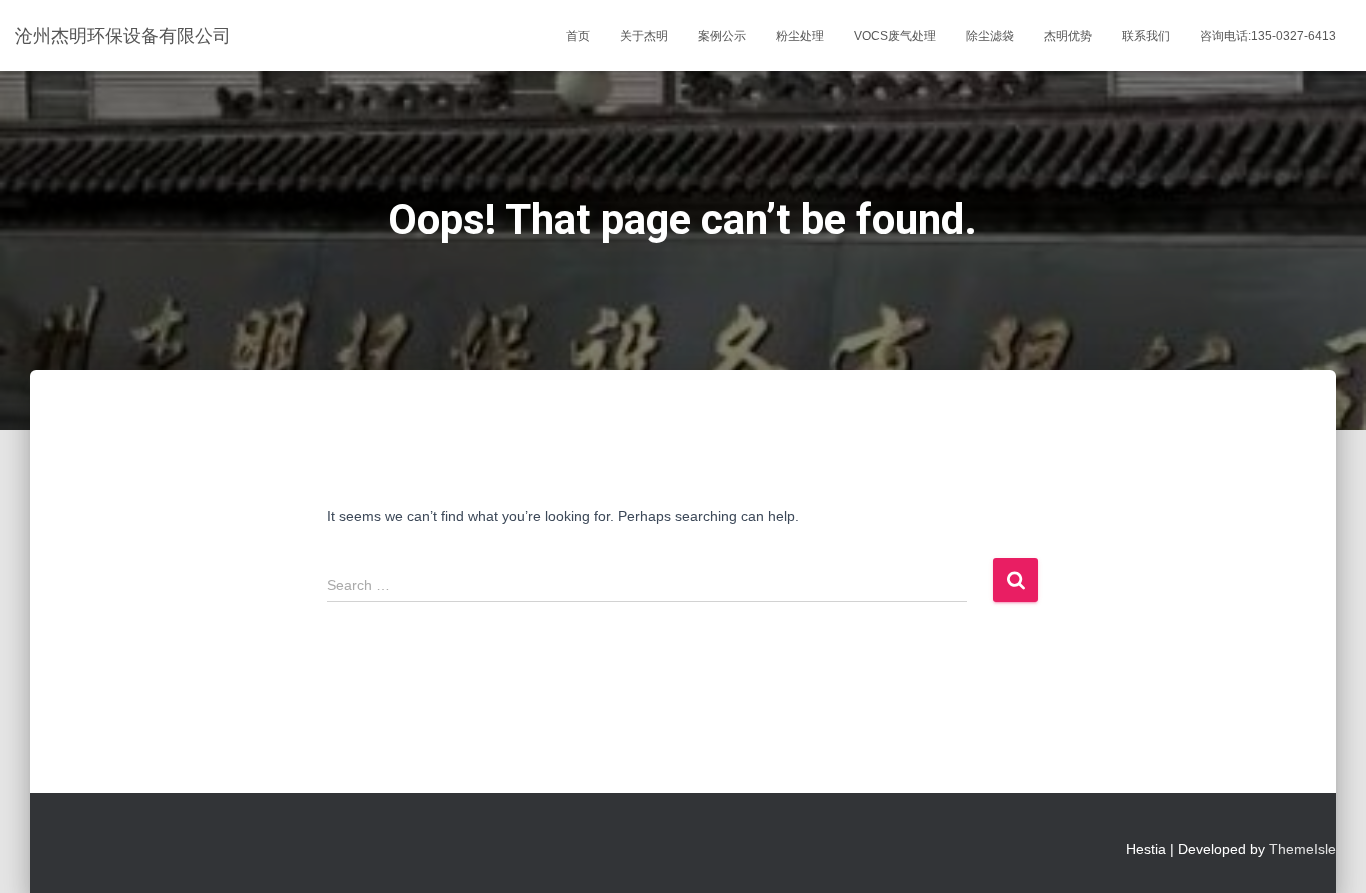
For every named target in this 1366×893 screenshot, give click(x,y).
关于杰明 (644, 36)
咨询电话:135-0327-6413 (1268, 36)
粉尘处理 (800, 36)
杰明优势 (1068, 36)
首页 (578, 36)
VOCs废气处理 (895, 36)
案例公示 (722, 36)
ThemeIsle (1302, 849)
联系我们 (1146, 36)
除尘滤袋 (990, 36)
